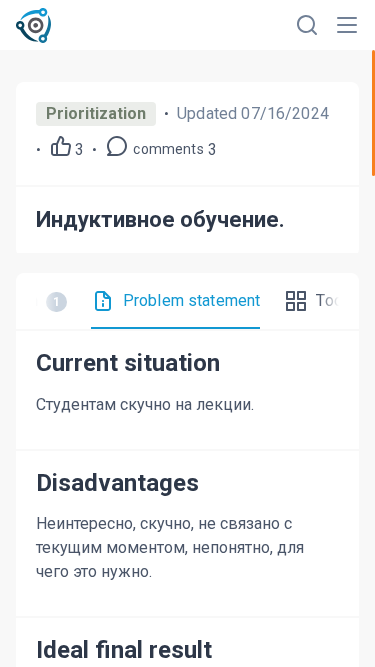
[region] (187, 358)
